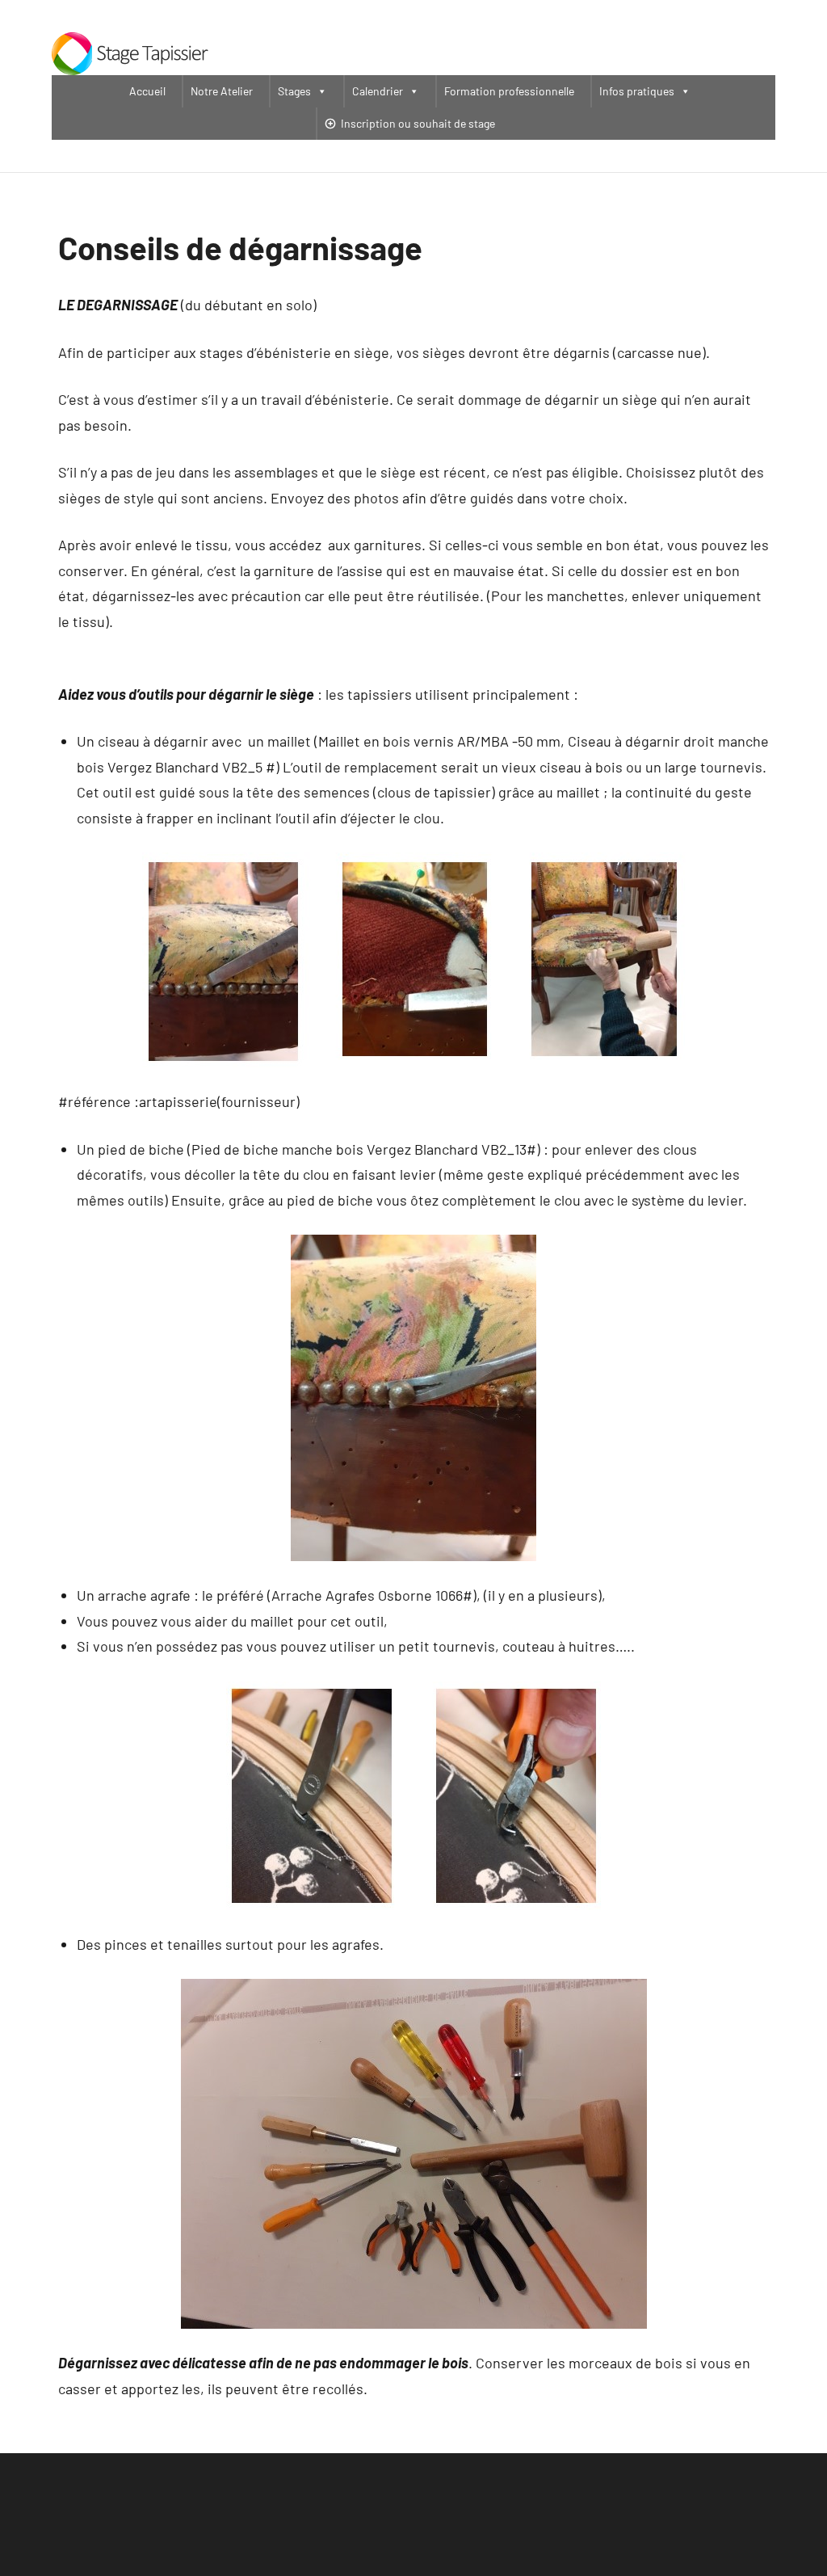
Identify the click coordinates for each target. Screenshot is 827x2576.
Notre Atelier (222, 91)
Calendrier (378, 91)
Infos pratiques (637, 91)
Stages (294, 91)
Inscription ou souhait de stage (418, 123)
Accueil (147, 91)
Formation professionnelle (509, 91)
